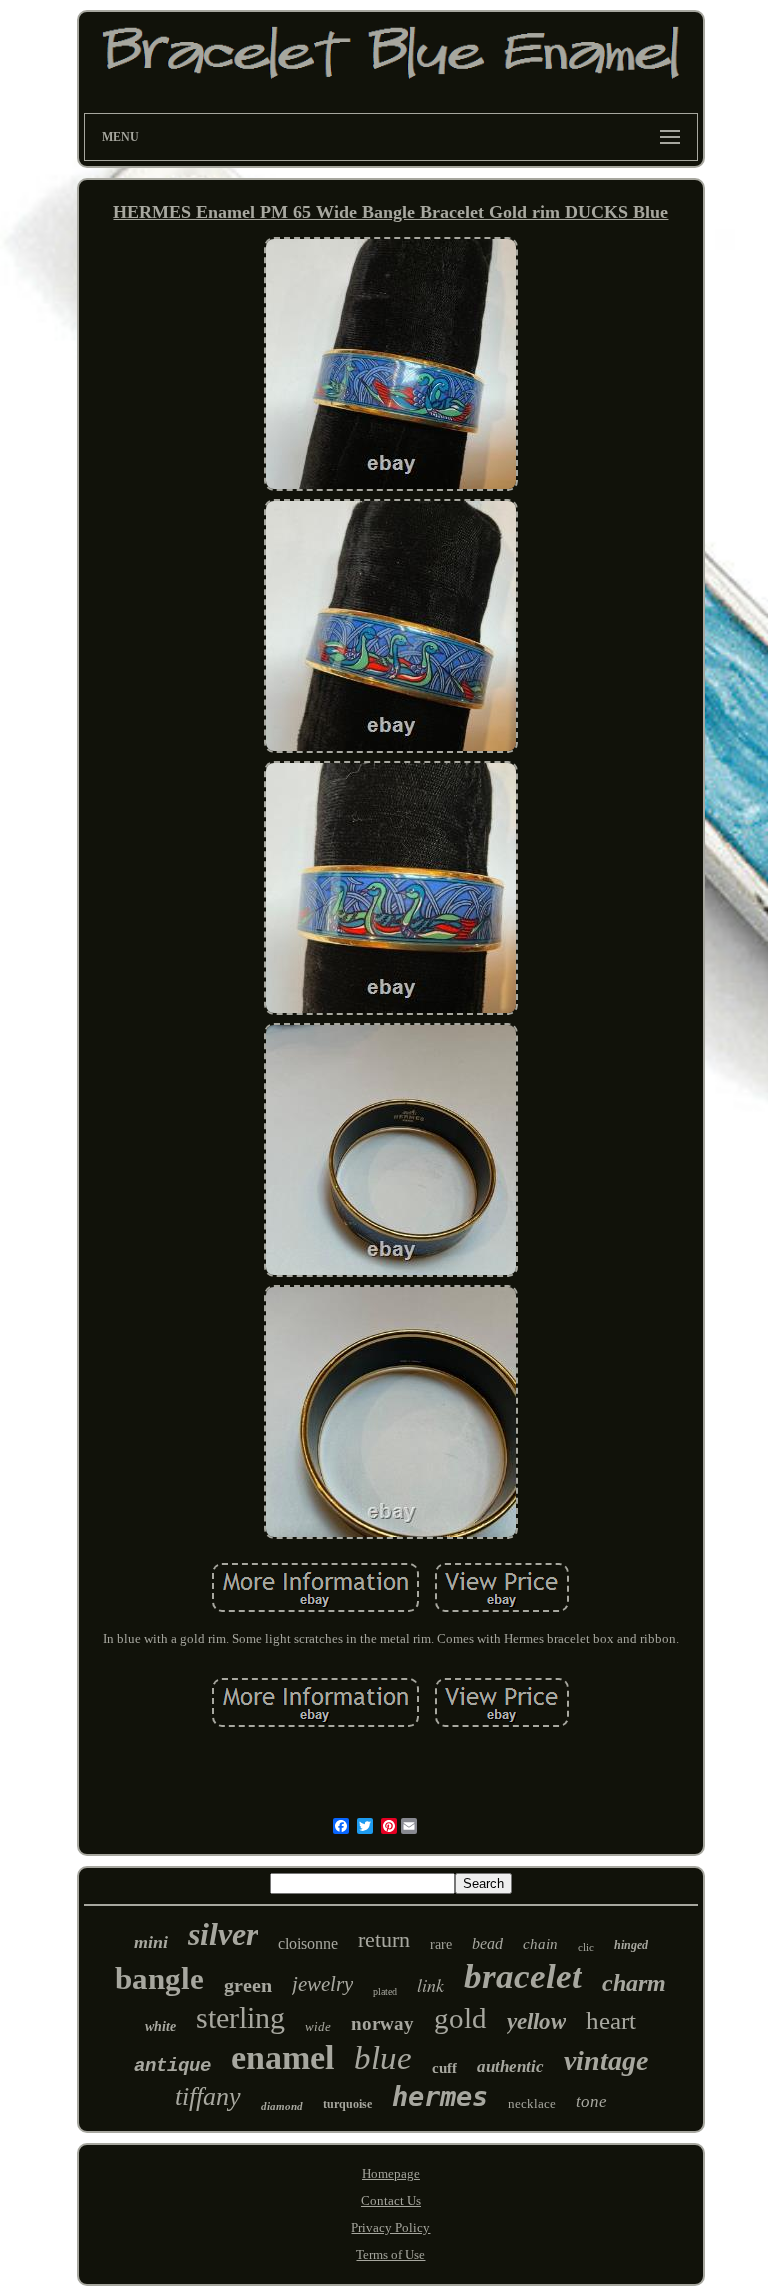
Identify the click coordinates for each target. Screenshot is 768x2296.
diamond (282, 2106)
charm (634, 1983)
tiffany (208, 2096)
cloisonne (308, 1943)
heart (611, 2020)
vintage (606, 2060)
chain (540, 1944)
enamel (282, 2057)
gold (460, 2018)
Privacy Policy (390, 2227)
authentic (510, 2066)
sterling (240, 2017)
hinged (631, 1945)
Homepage (391, 2173)
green (248, 1985)
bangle (159, 1978)
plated (385, 1991)
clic (586, 1947)
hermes (440, 2096)
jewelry (322, 1984)
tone (591, 2101)
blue (383, 2058)
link (430, 1985)
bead (487, 1943)
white (160, 2026)
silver (223, 1934)
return (384, 1939)
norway (382, 2023)
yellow (536, 2021)
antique (172, 2066)
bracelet (523, 1976)
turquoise (347, 2104)
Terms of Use (390, 2254)
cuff (444, 2068)
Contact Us (391, 2200)
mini (151, 1942)
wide (318, 2026)
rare (441, 1944)
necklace (532, 2103)
